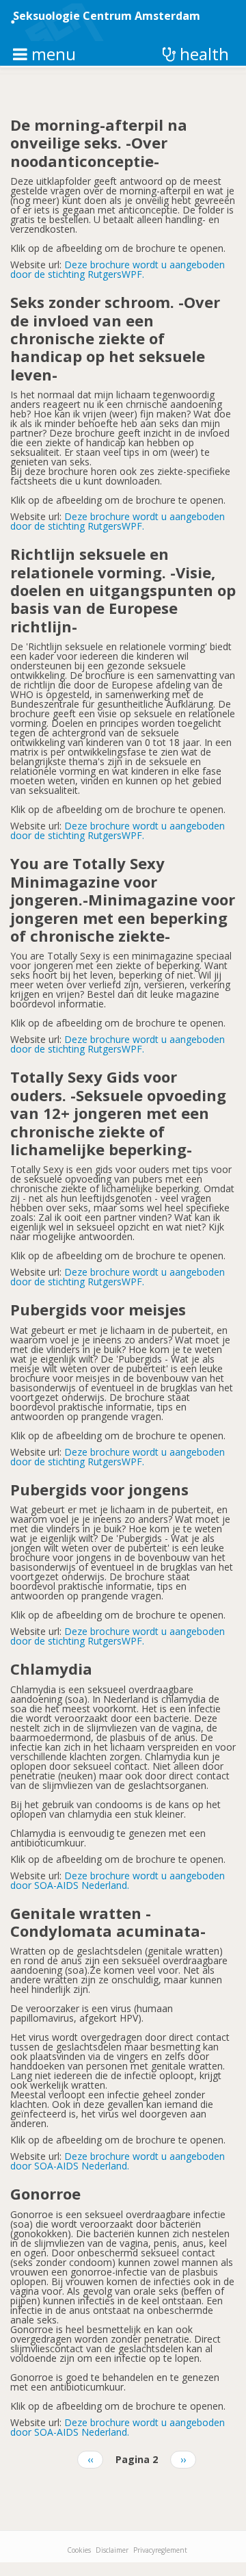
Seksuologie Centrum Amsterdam (107, 16)
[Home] (64, 22)
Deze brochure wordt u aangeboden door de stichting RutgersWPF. (118, 269)
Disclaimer (112, 2550)
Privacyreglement (160, 2550)
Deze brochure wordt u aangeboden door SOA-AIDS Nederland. (118, 1880)
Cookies (79, 2550)
